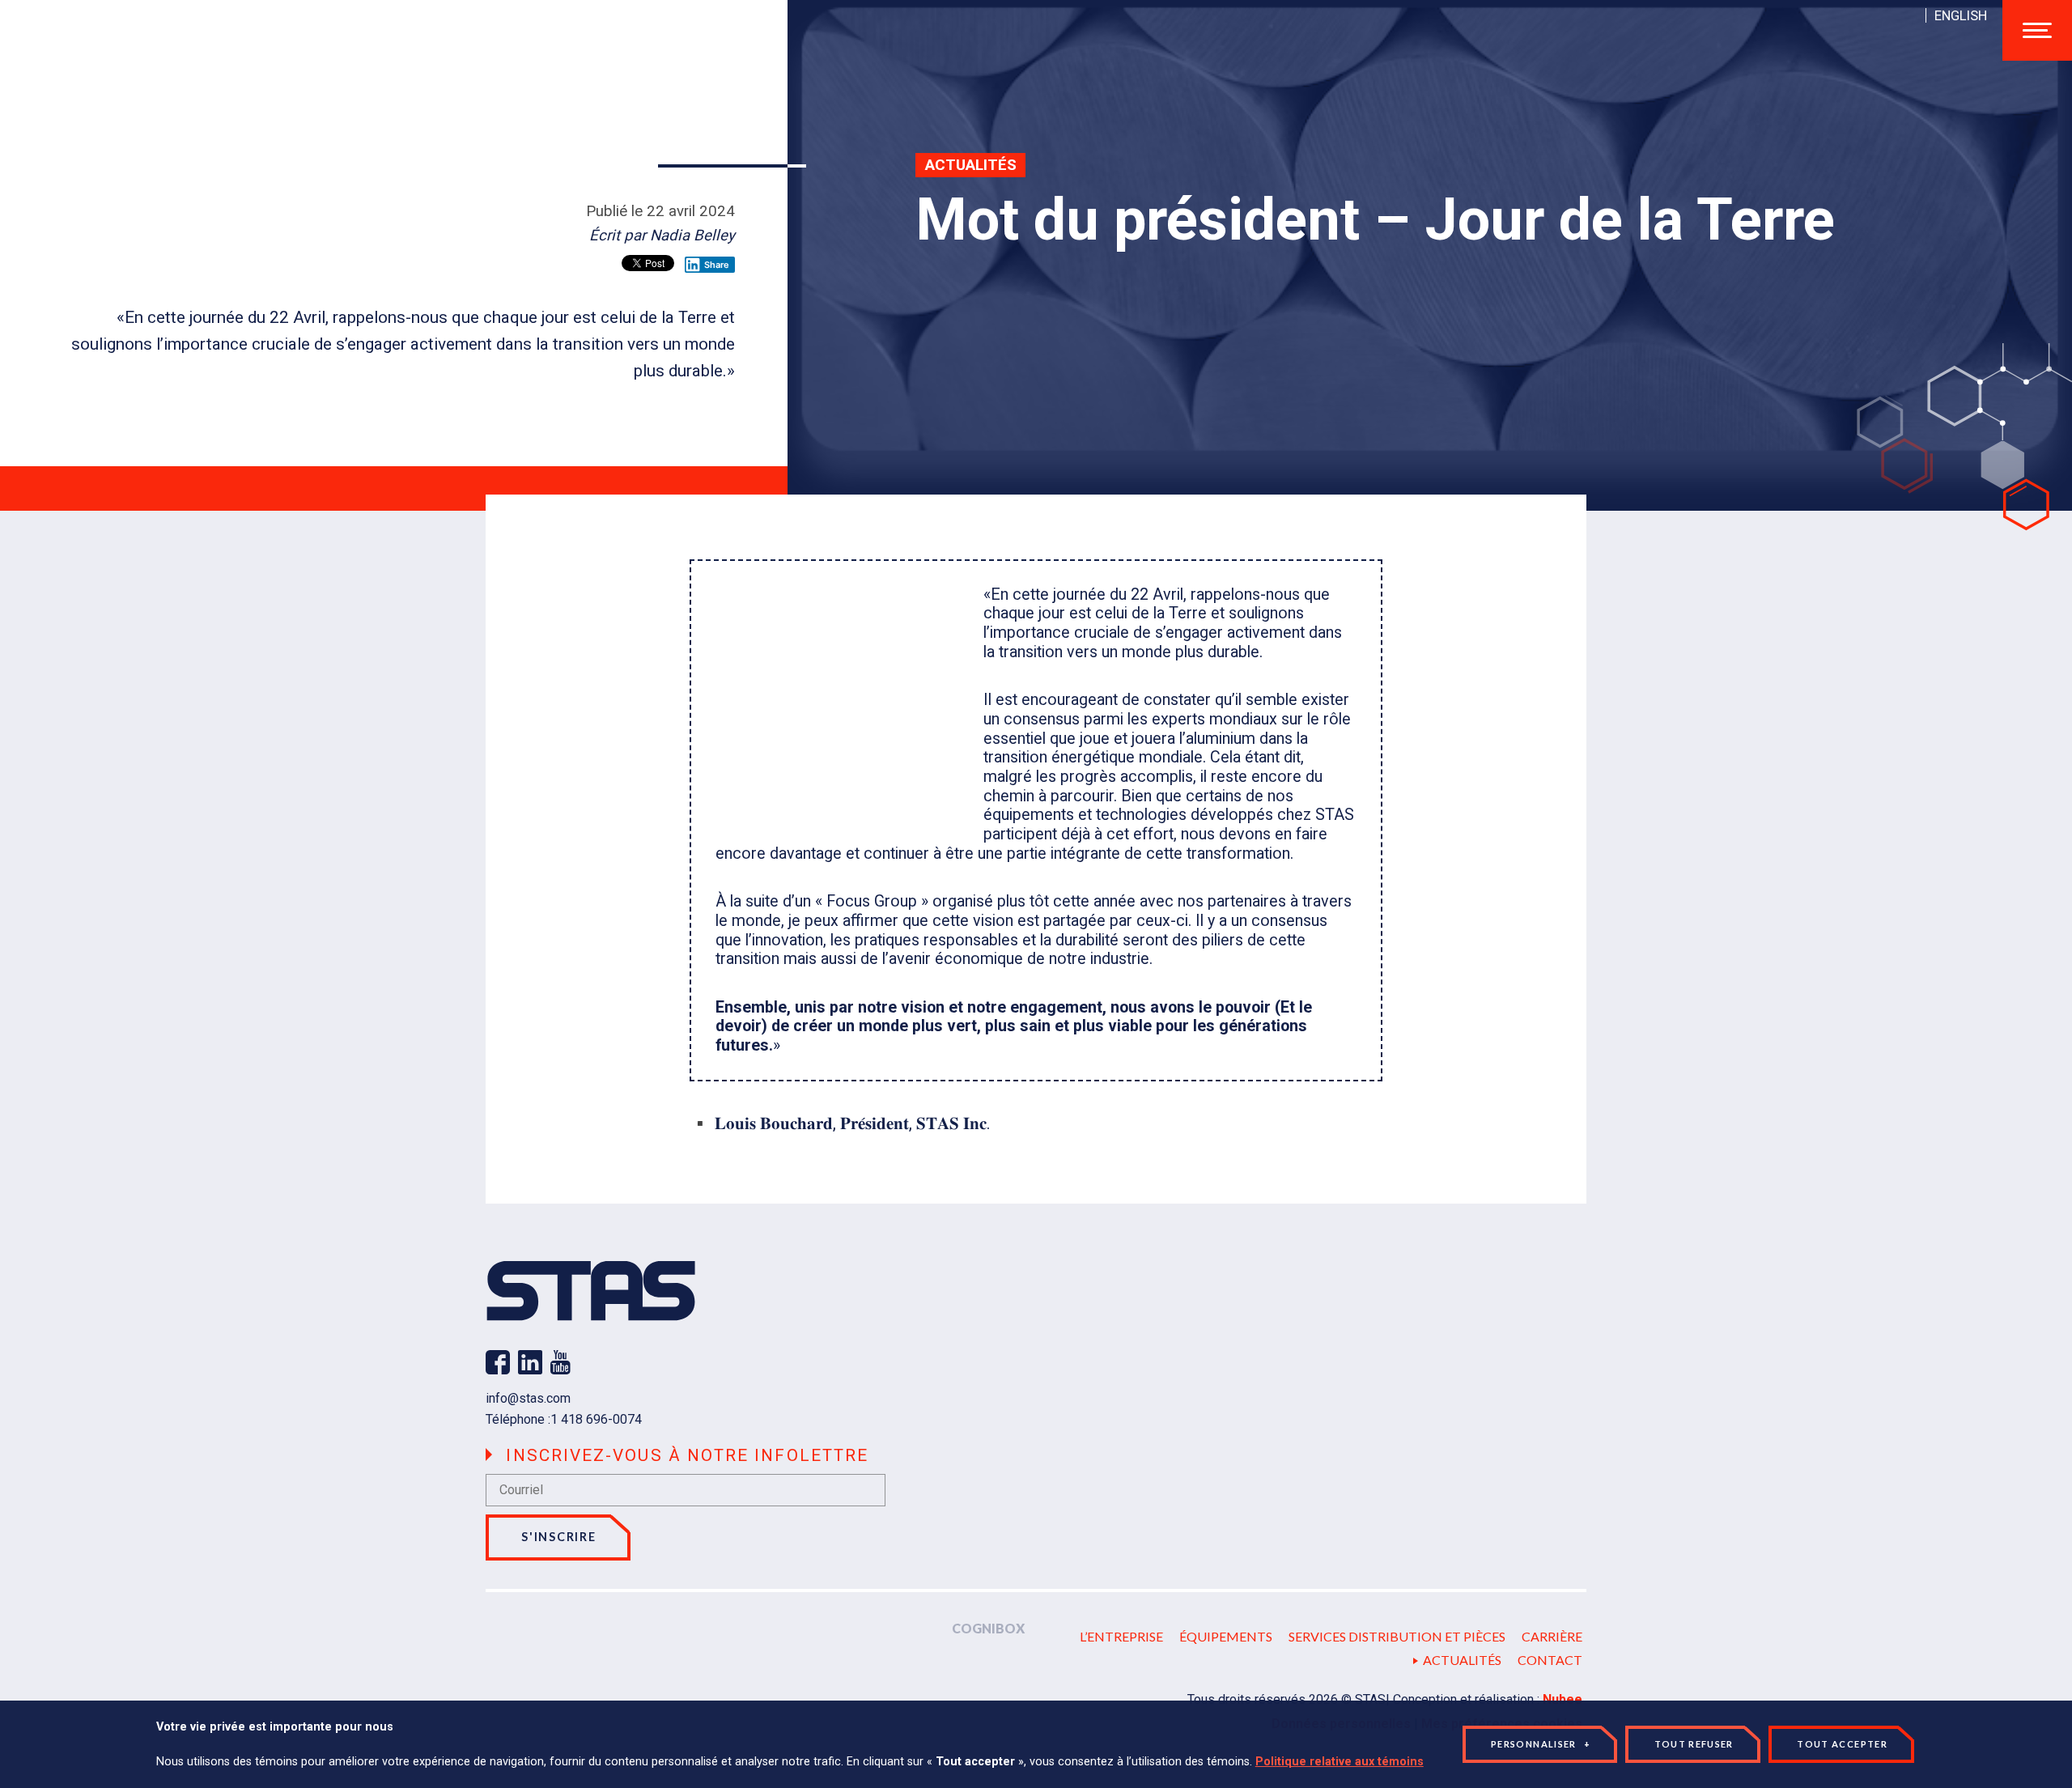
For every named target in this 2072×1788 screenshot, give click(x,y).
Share (717, 265)
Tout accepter (1842, 1744)
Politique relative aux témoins (1340, 1762)
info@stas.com (528, 1398)
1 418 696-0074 (596, 1419)
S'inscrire (558, 1537)
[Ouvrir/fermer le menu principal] (2037, 30)
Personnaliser (1541, 1744)
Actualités (971, 165)
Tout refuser (1694, 1744)
